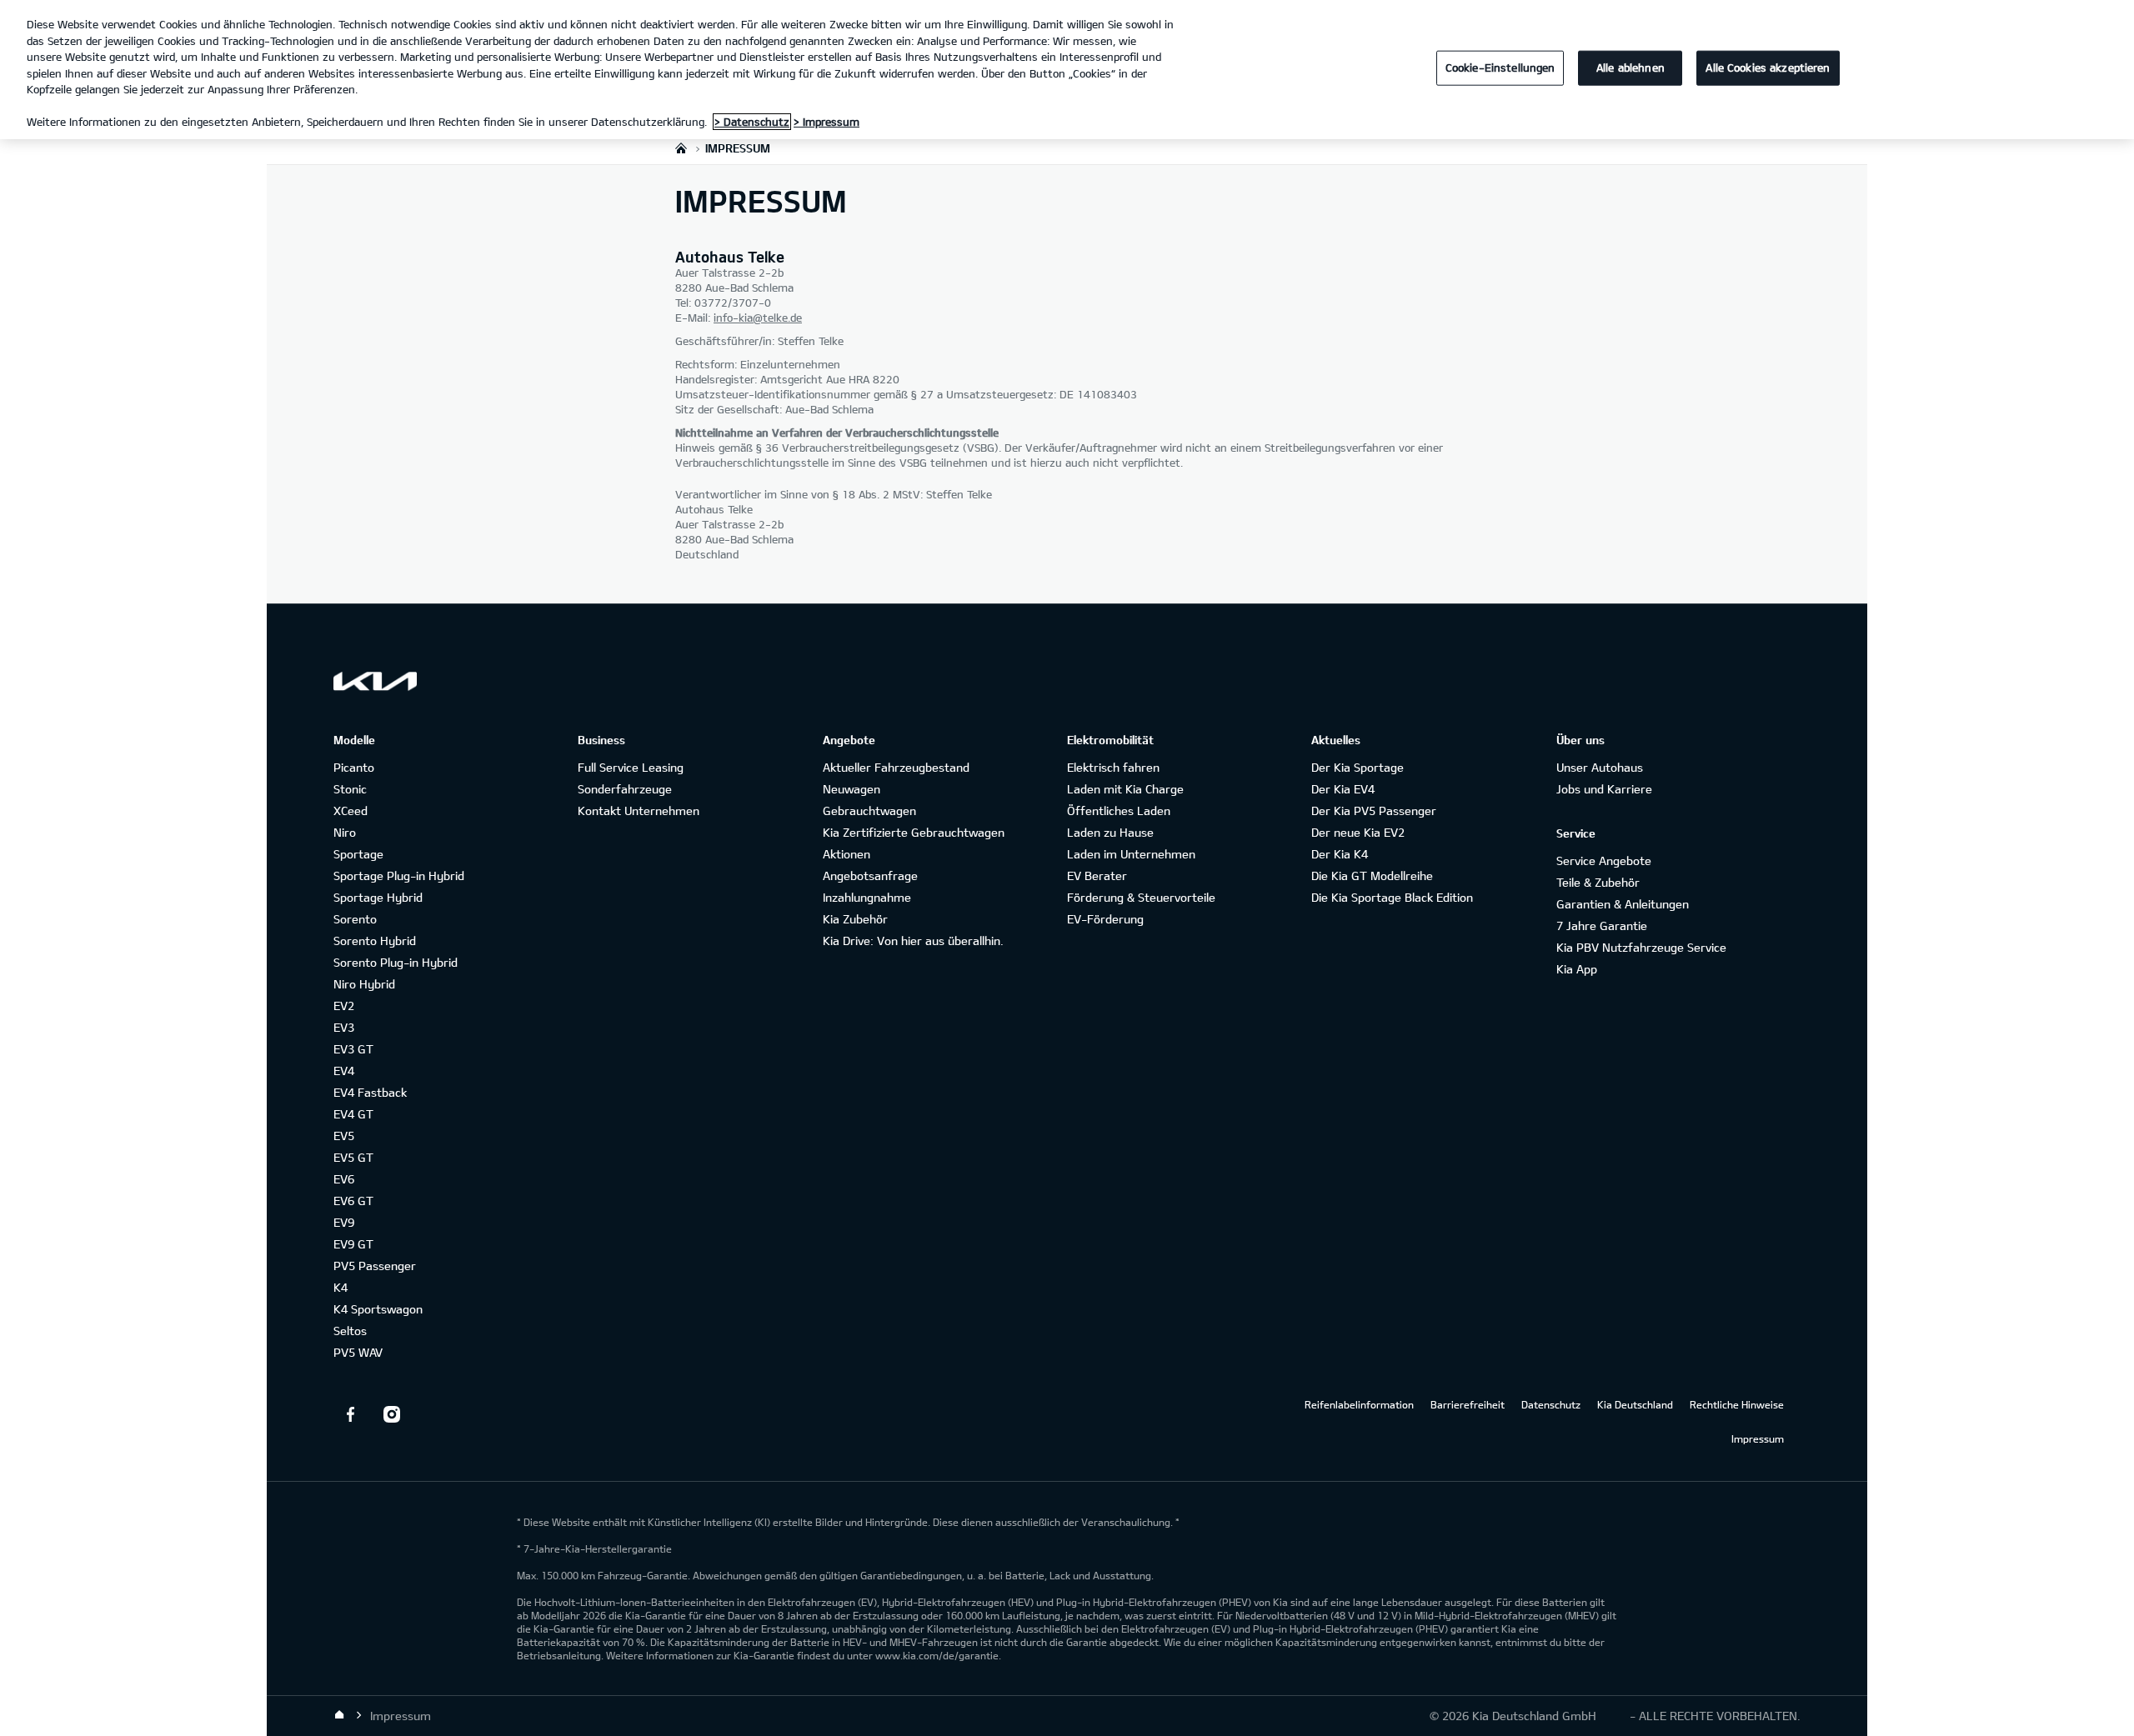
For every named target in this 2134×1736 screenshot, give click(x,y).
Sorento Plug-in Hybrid (396, 962)
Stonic (350, 789)
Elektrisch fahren (1113, 767)
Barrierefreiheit (1468, 1404)
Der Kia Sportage (1358, 767)
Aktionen (847, 854)
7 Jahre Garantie (1602, 926)
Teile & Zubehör (1598, 882)
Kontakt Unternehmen (639, 810)
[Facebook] (350, 1414)
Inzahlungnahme (867, 897)
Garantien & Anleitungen (1623, 904)
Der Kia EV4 (1343, 789)
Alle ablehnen (1631, 68)
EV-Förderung (1105, 919)
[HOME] (681, 148)
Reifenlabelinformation (1359, 1404)
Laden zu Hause (1110, 832)
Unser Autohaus (1600, 767)
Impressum (1758, 1438)
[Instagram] (392, 1414)
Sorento (355, 919)
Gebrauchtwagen (869, 810)
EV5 (344, 1136)
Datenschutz (1551, 1404)
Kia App (1577, 969)
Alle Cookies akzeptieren (1768, 68)
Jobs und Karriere (1604, 789)
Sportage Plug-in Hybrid (399, 876)
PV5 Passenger (375, 1266)
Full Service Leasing (631, 767)
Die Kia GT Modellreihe (1372, 876)
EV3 (344, 1027)
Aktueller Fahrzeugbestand (896, 767)
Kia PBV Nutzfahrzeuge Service (1641, 947)
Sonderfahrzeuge (625, 789)
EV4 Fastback (370, 1092)
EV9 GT (353, 1244)
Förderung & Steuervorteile (1141, 897)
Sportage (358, 854)
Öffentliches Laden (1119, 810)
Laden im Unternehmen (1131, 854)
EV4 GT (353, 1114)
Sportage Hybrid (378, 897)
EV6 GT (353, 1201)
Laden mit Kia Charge (1125, 789)
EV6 (344, 1179)
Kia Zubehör (855, 919)
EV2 (344, 1006)
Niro (345, 832)
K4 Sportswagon (378, 1309)
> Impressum (827, 122)
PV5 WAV (358, 1352)
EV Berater (1097, 876)
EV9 (344, 1222)
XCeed (351, 810)
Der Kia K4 (1340, 854)
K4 (341, 1287)
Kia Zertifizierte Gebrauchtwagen (914, 832)
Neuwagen (852, 789)
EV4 (344, 1071)
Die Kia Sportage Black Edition (1392, 897)
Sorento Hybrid (375, 941)
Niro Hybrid (364, 984)
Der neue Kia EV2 (1358, 832)
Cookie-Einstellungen (1500, 68)
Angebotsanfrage (870, 876)
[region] (1067, 70)
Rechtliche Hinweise (1737, 1404)
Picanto (354, 767)
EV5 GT (353, 1157)
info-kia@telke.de (758, 318)
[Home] (339, 1715)
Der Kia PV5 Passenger (1374, 810)
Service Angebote (1604, 860)
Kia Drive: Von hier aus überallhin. (913, 941)
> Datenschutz (752, 122)
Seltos (350, 1331)
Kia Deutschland (1635, 1404)
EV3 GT (353, 1049)
